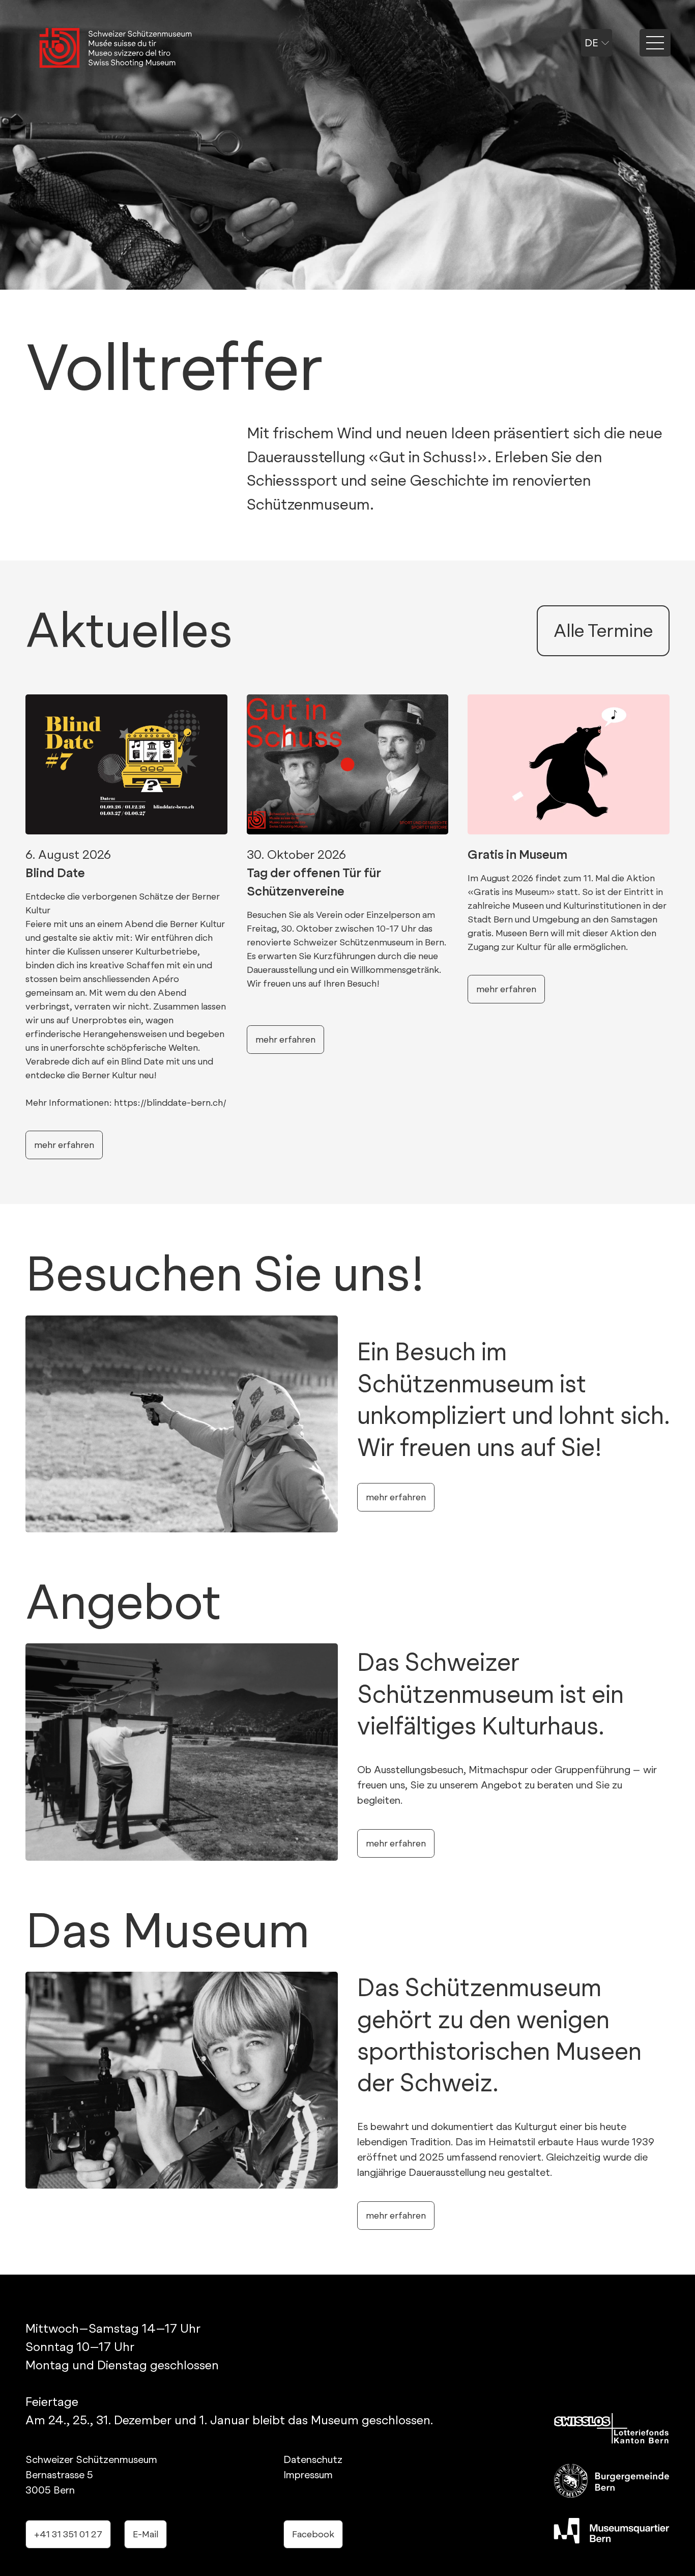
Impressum (308, 2475)
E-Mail (146, 2534)
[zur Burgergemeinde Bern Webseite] (612, 2481)
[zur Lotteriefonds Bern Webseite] (612, 2428)
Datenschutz (313, 2459)
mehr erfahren (396, 1497)
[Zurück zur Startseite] (115, 49)
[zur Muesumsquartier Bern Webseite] (612, 2531)
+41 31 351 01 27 (68, 2534)
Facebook (313, 2534)
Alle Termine (603, 631)
